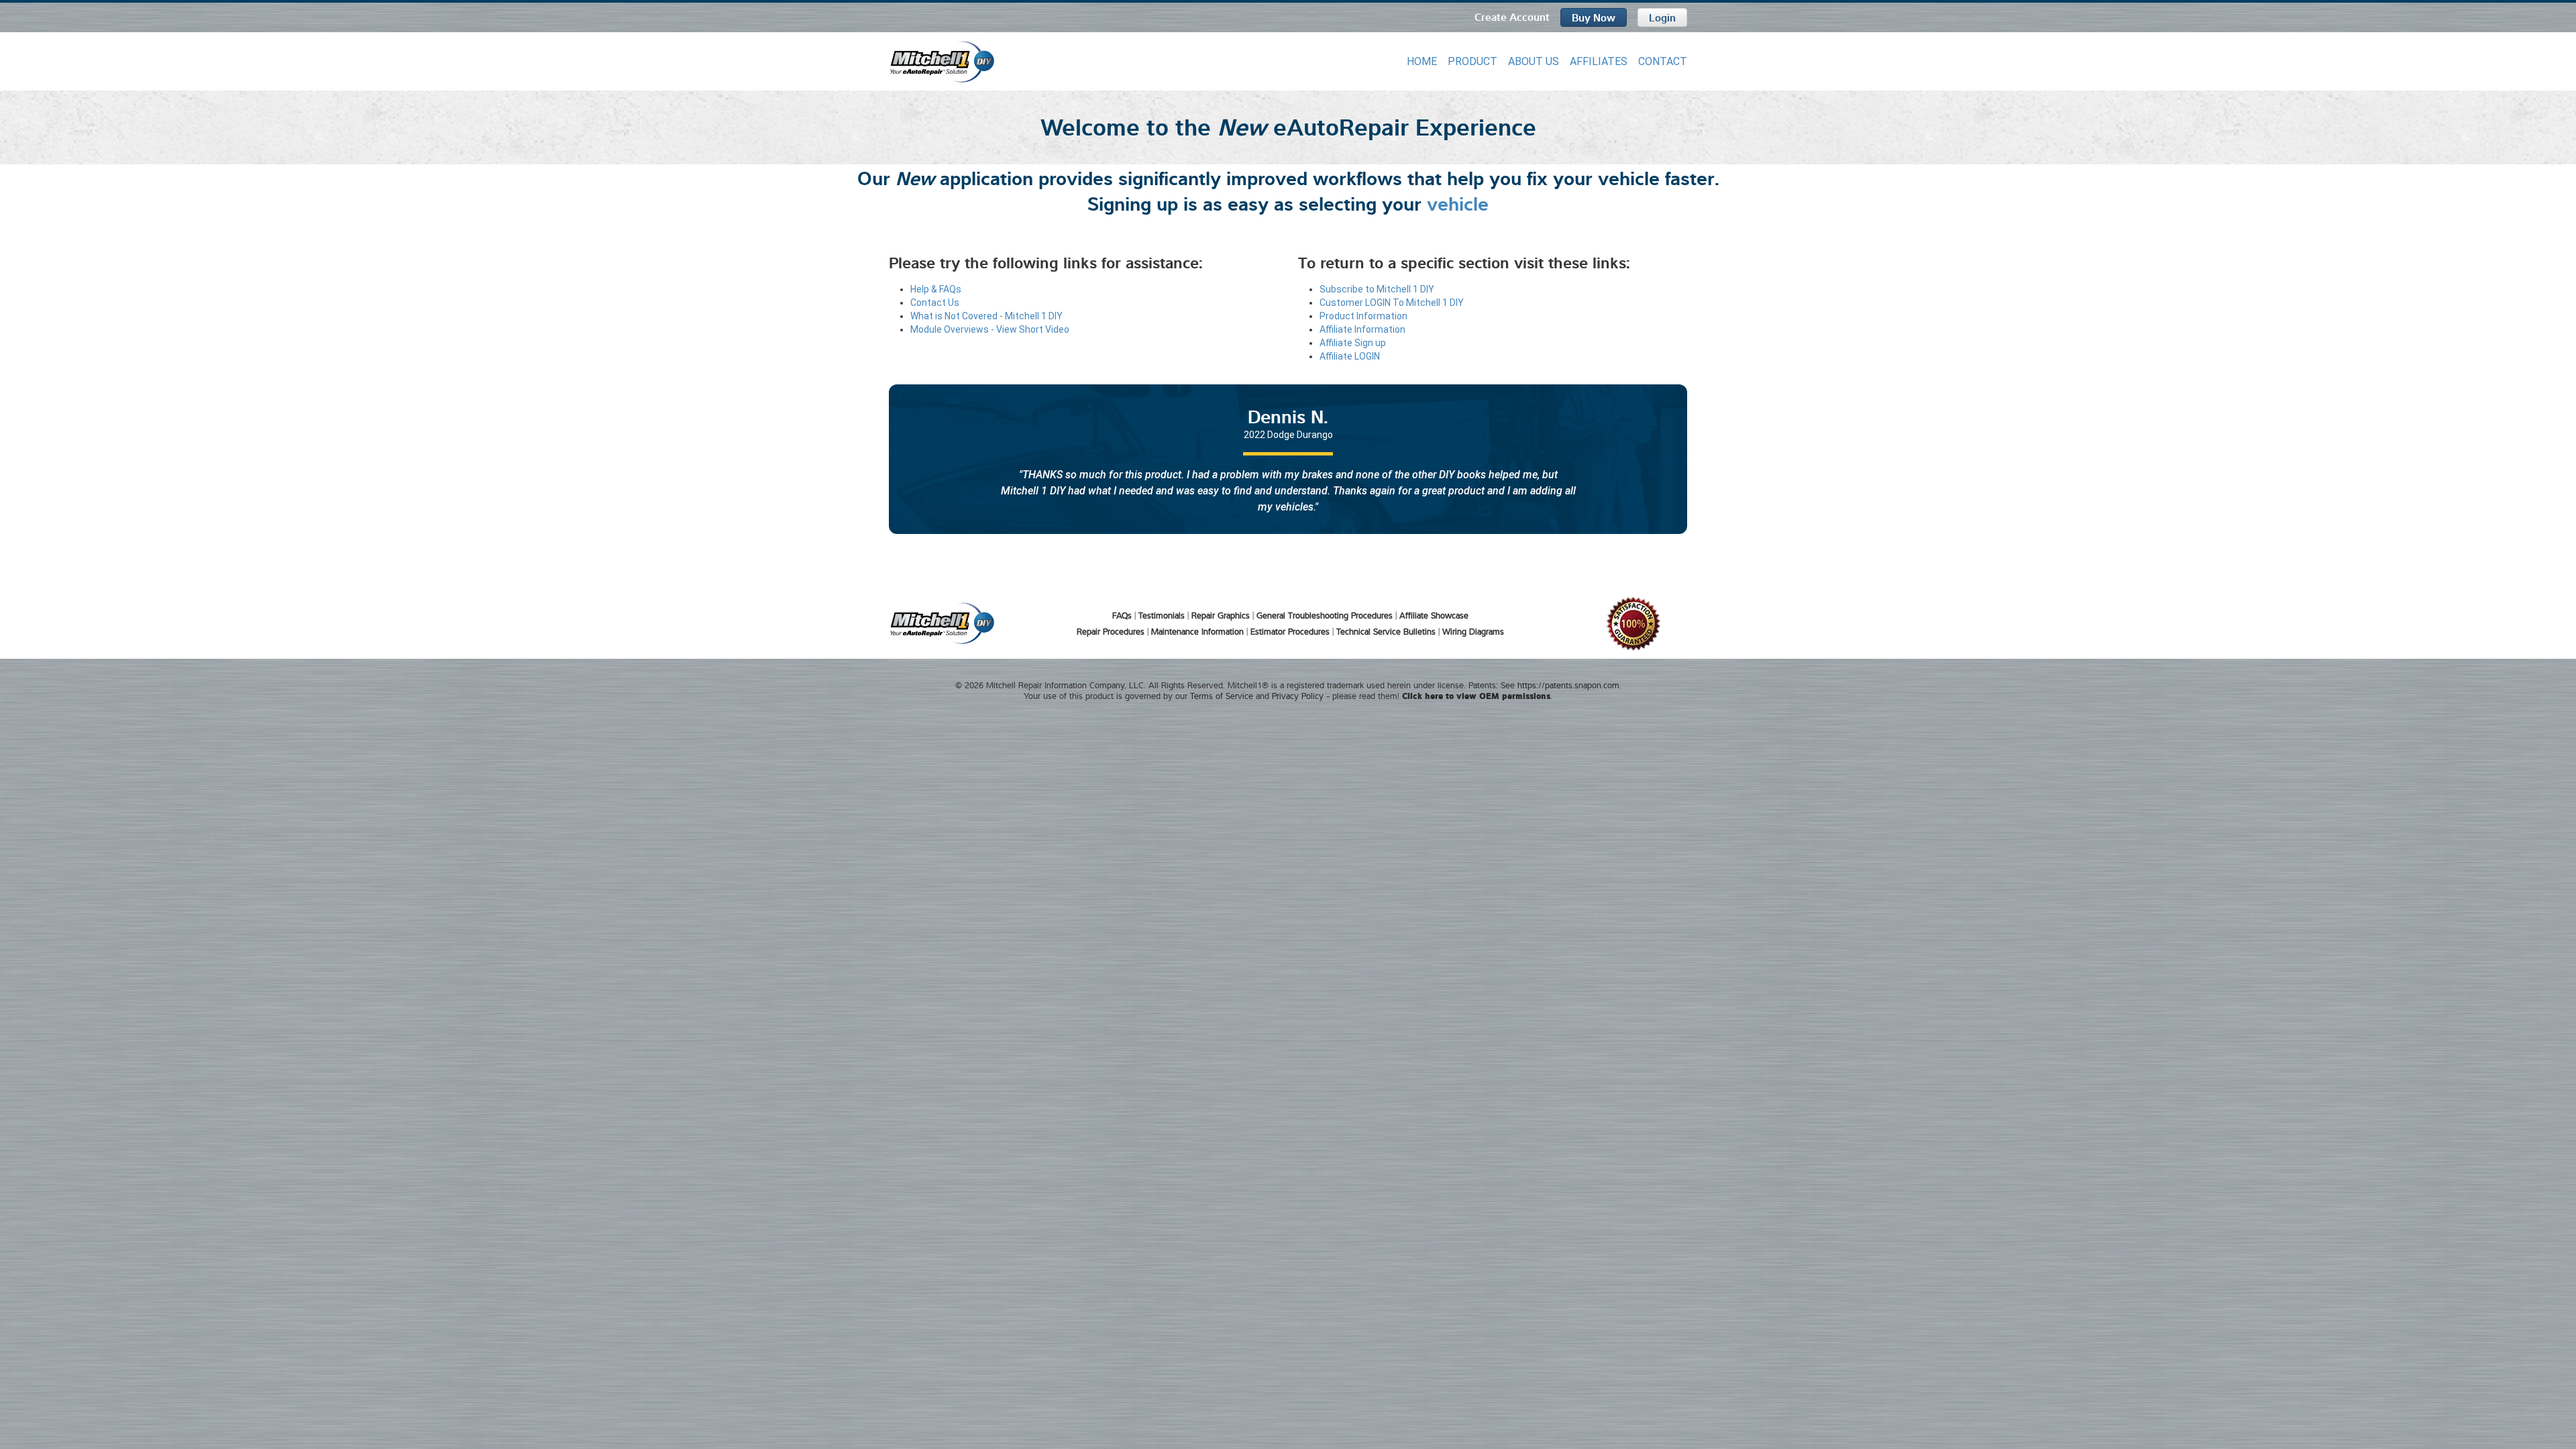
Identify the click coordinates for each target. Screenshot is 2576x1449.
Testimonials (1162, 615)
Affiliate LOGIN (1350, 356)
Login (1662, 17)
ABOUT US (1534, 61)
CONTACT (1663, 61)
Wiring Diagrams (1473, 631)
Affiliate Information (1362, 329)
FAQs (1122, 615)
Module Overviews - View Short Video (990, 329)
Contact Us (935, 303)
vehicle (1458, 202)
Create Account (1512, 16)
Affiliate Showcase (1434, 615)
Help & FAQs (936, 289)
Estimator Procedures (1290, 631)
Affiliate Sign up (1353, 343)
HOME (1422, 61)
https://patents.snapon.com (1568, 685)
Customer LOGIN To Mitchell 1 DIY (1392, 303)
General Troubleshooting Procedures (1325, 615)
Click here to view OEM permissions (1476, 695)
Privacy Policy (1298, 696)
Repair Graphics (1221, 615)
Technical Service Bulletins (1386, 631)
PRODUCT (1472, 61)
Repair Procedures (1111, 631)
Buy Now (1594, 17)
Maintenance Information (1197, 631)
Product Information (1363, 316)
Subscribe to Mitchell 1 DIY (1377, 289)
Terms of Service (1222, 696)
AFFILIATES (1599, 61)
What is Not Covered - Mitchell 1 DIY (986, 316)
